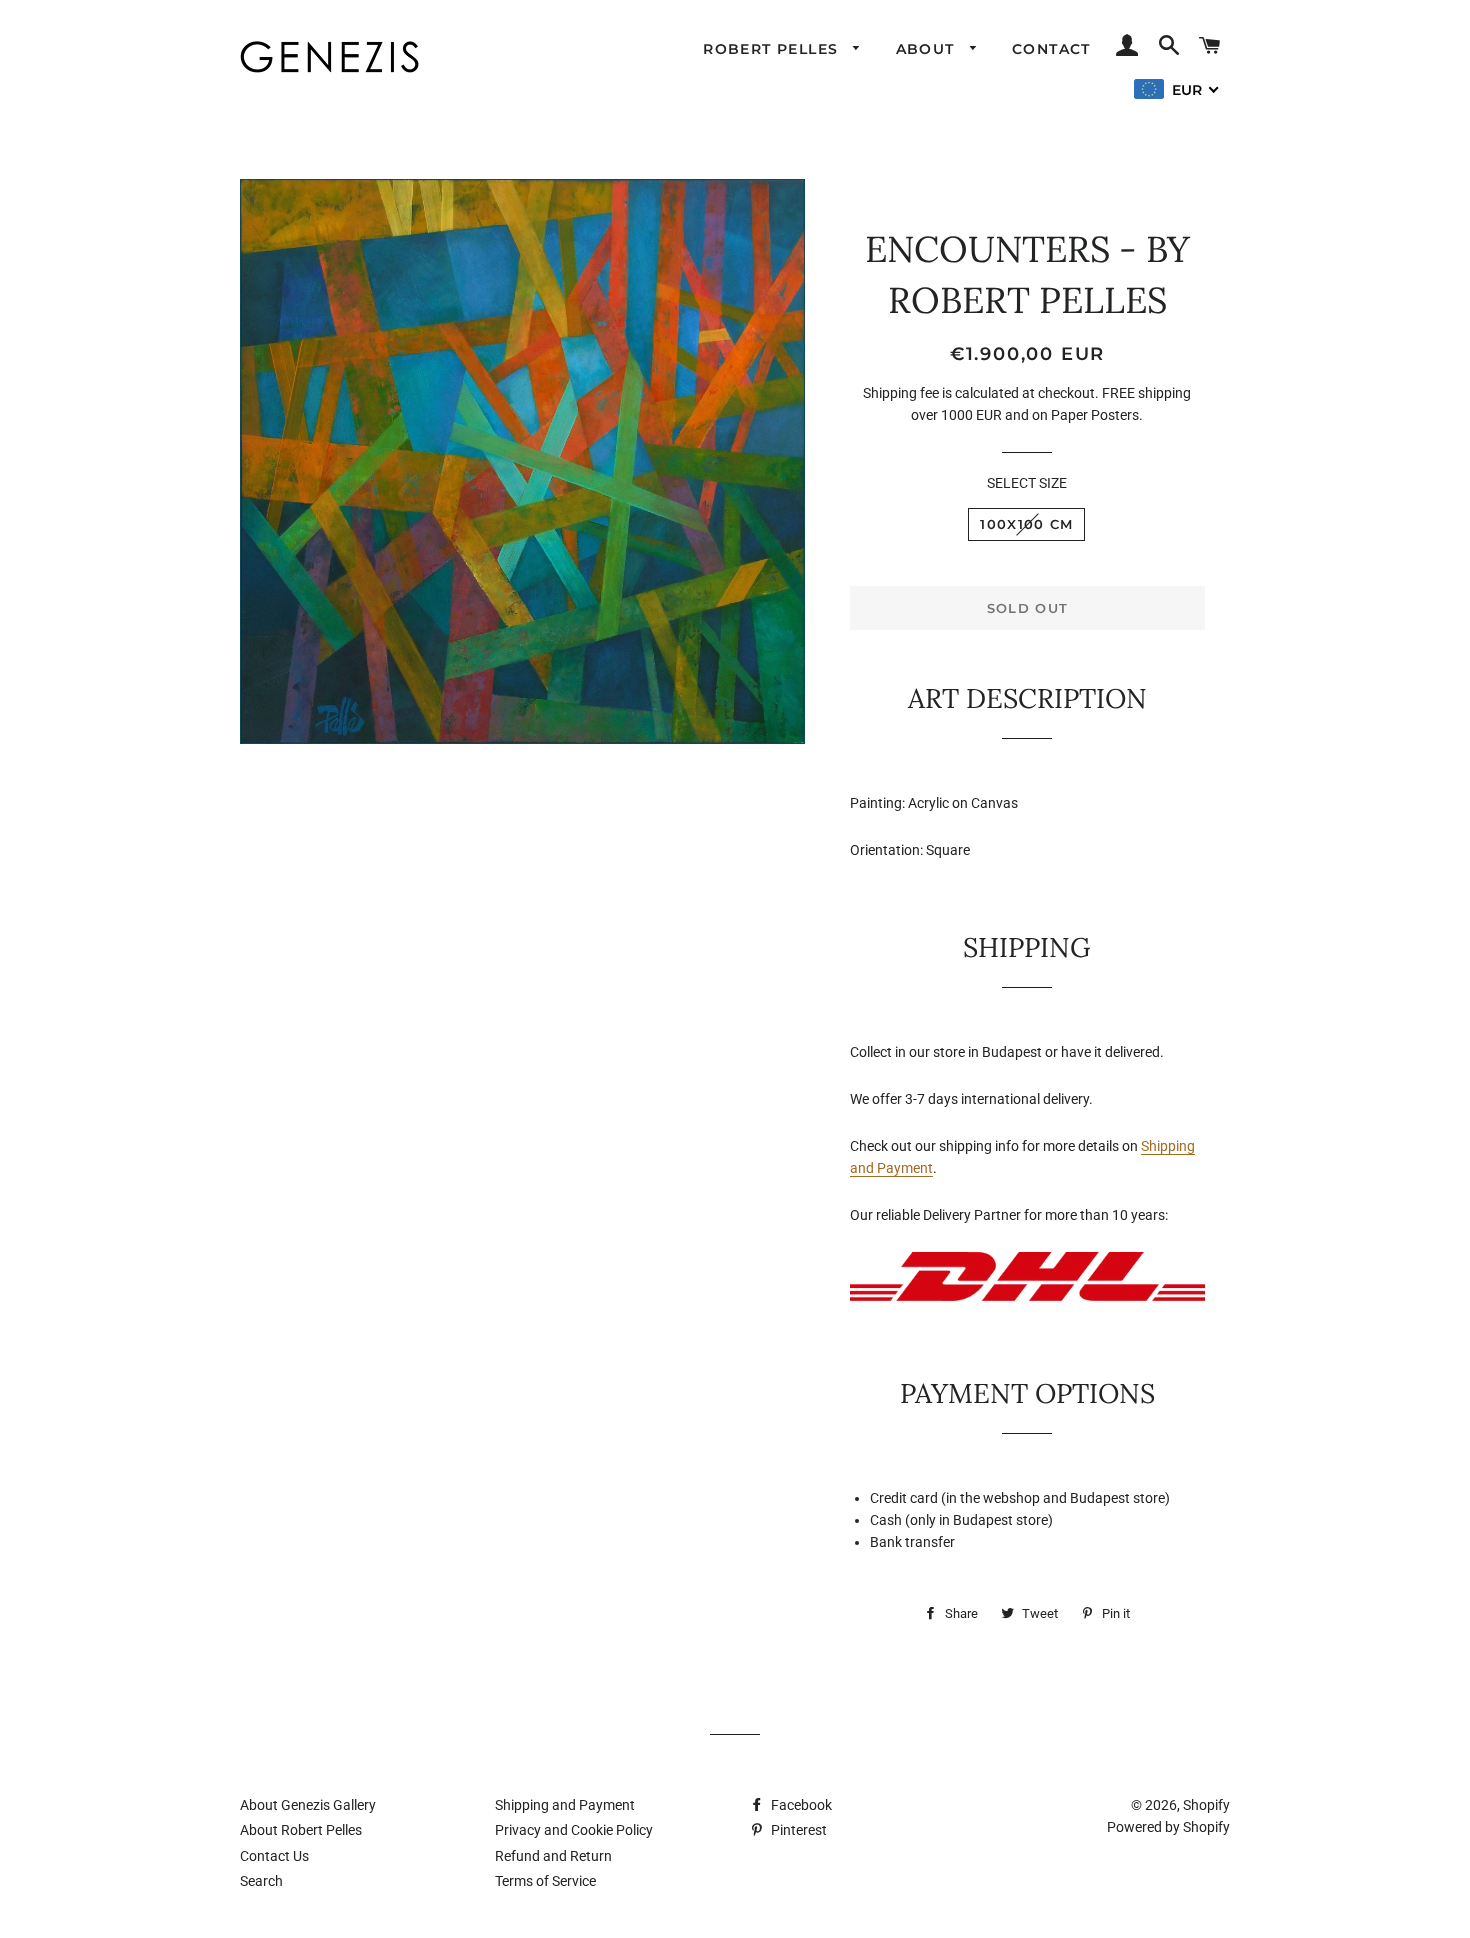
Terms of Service (545, 1881)
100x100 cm (1026, 524)
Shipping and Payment (565, 1805)
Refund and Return (553, 1856)
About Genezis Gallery (308, 1805)
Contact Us (274, 1856)
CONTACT (1051, 49)
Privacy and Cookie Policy (574, 1830)
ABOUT (928, 49)
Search (261, 1881)
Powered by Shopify (1168, 1827)
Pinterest (797, 1830)
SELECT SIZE (1027, 483)
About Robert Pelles (301, 1830)
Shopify (1206, 1805)
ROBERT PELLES (773, 49)
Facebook (800, 1805)
